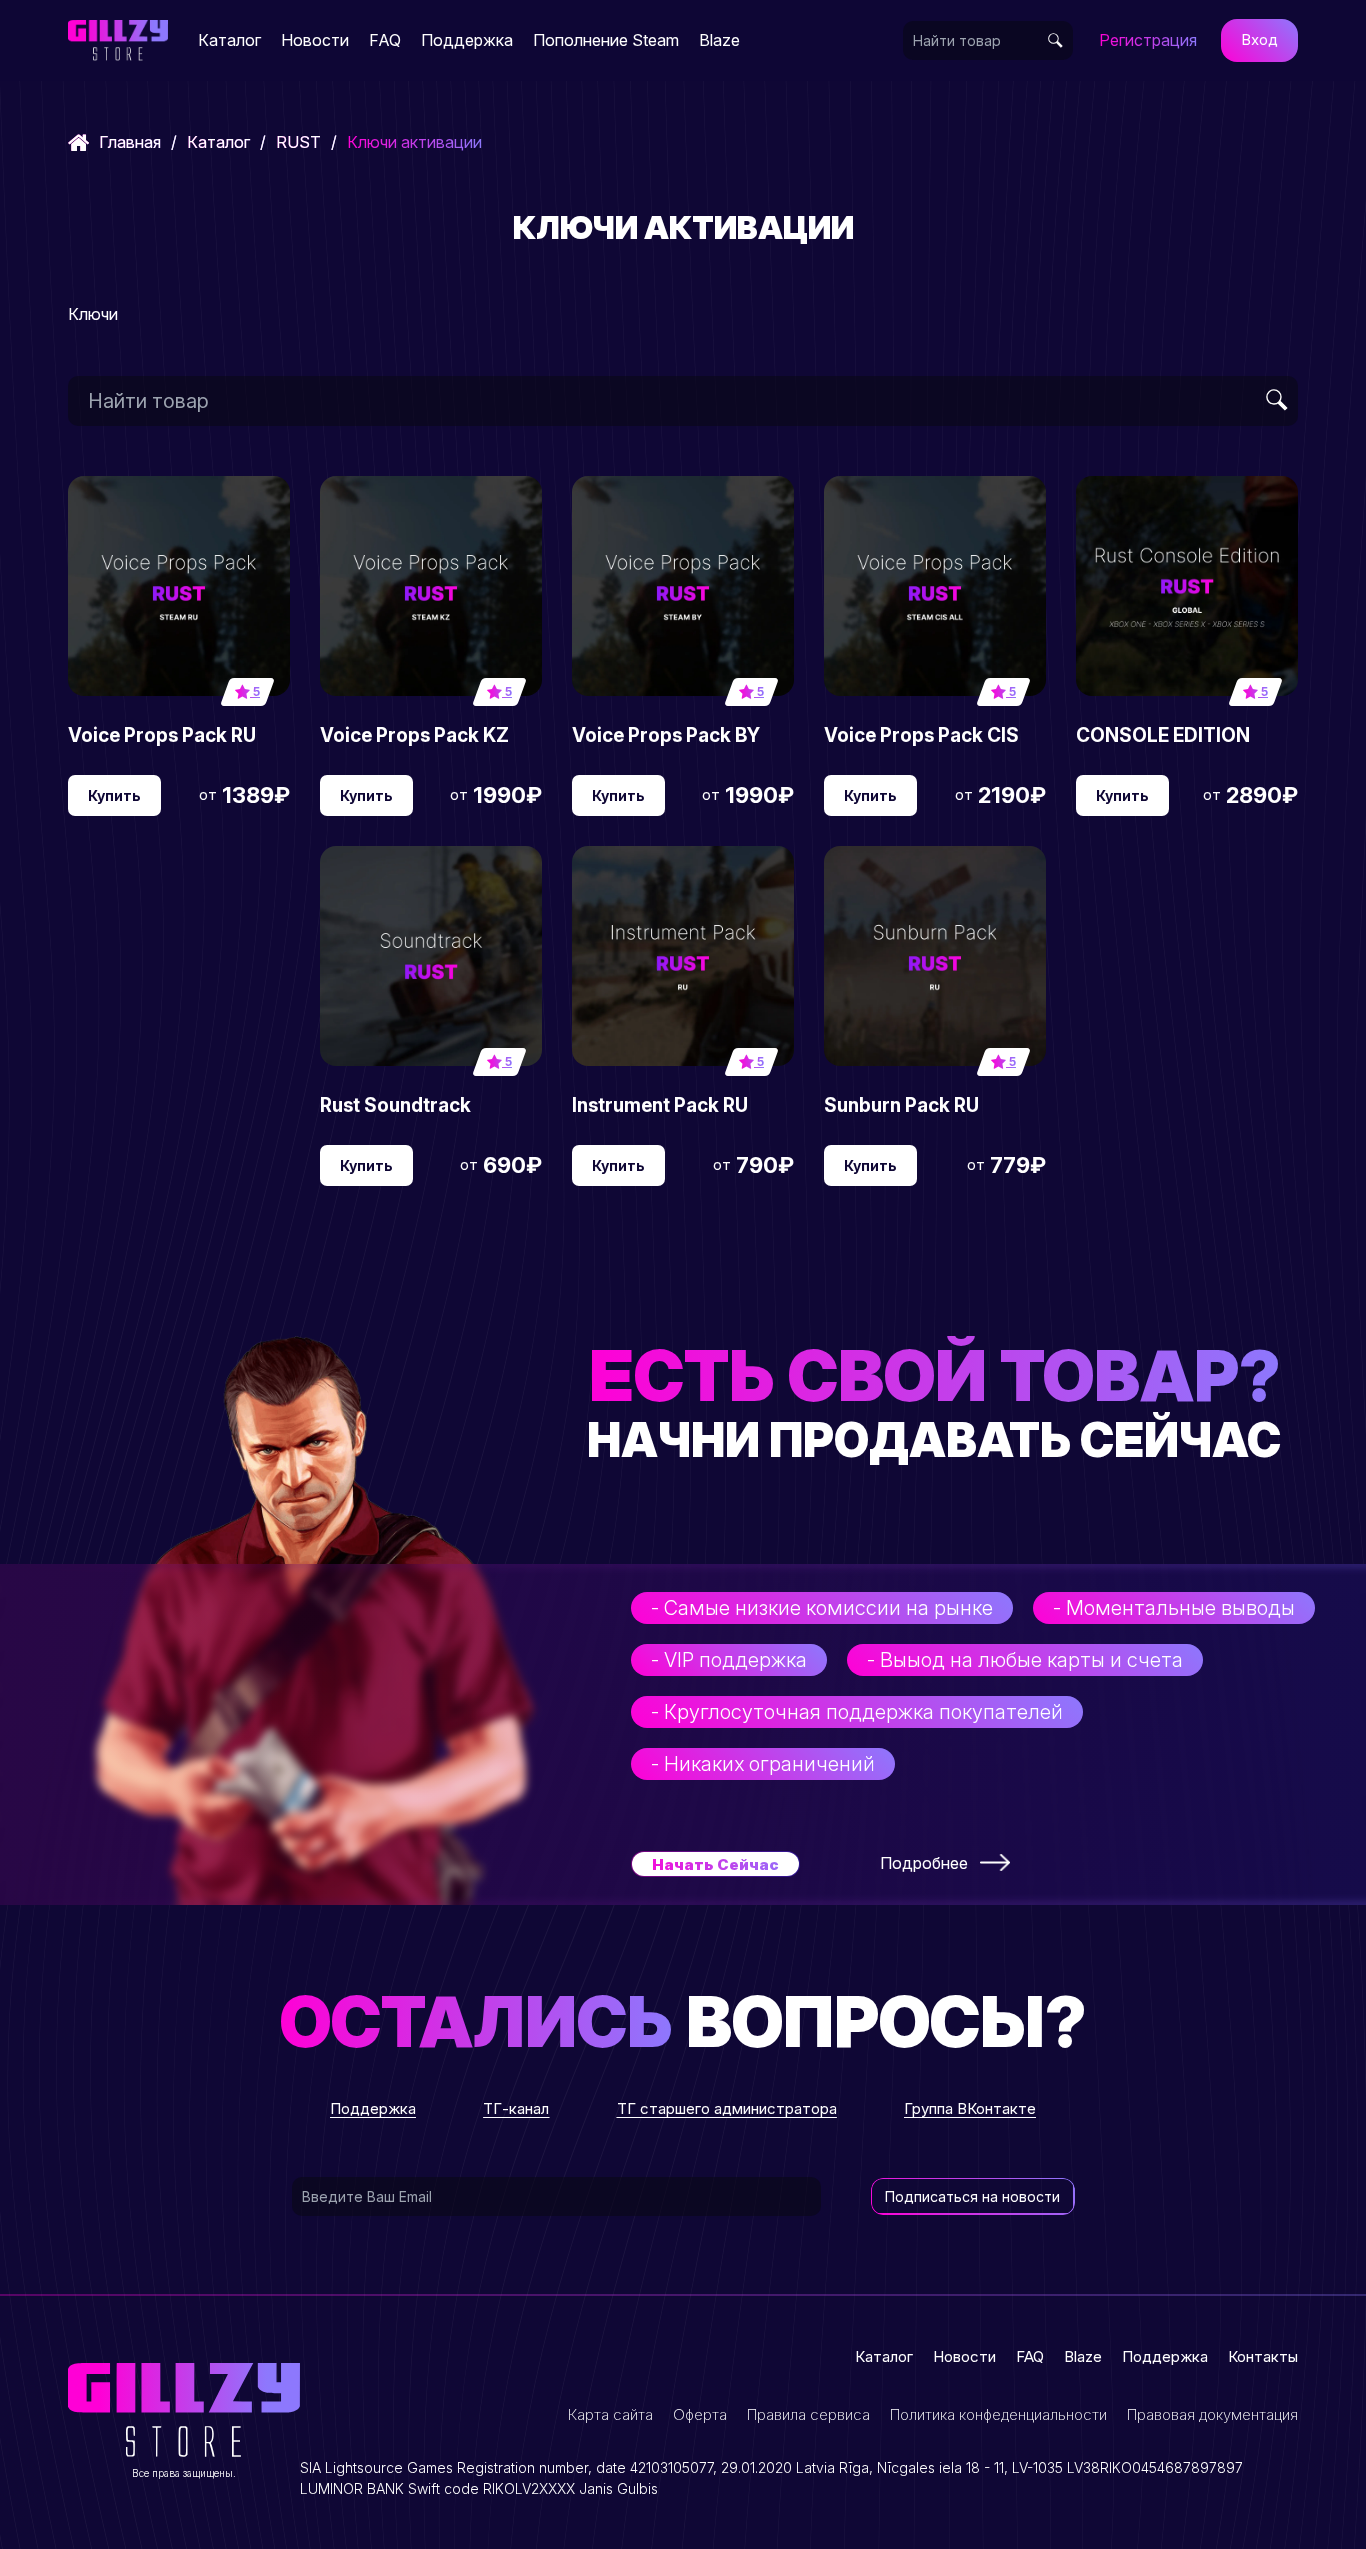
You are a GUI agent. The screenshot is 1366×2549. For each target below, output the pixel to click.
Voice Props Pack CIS (921, 735)
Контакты (1263, 2356)
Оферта (700, 2414)
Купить (114, 795)
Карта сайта (610, 2414)
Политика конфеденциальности (998, 2414)
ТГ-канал (516, 2108)
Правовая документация (1212, 2414)
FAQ (385, 40)
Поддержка (467, 40)
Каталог (229, 40)
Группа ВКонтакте (970, 2108)
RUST (298, 142)
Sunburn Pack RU (901, 1105)
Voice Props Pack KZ (414, 735)
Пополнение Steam (606, 40)
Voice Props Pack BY (666, 735)
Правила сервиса (808, 2414)
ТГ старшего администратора (727, 2108)
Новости (315, 40)
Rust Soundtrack (395, 1105)
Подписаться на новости (972, 2196)
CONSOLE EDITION (1163, 735)
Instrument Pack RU (660, 1105)
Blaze (719, 40)
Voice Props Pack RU (162, 735)
